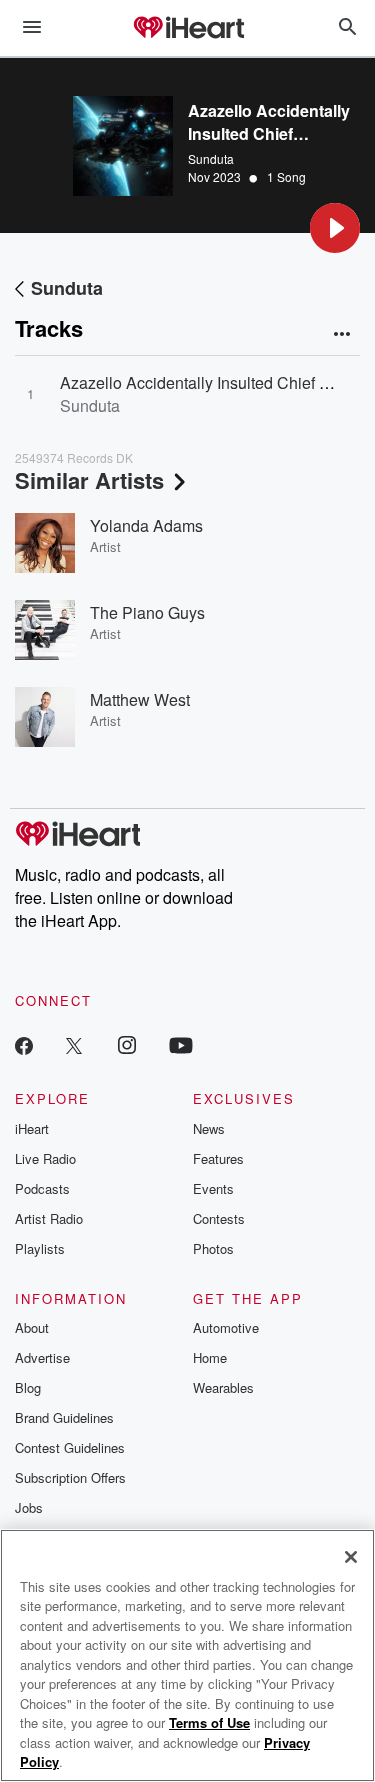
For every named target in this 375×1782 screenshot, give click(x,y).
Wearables (223, 1387)
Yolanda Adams (146, 525)
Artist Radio (49, 1218)
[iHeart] (188, 29)
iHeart (32, 1128)
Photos (213, 1248)
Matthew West (140, 699)
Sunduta (211, 158)
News (209, 1128)
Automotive (226, 1327)
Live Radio (45, 1158)
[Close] (351, 1557)
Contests (219, 1218)
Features (218, 1158)
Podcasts (42, 1188)
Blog (28, 1387)
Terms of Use (209, 1722)
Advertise (42, 1357)
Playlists (40, 1248)
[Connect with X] (74, 1044)
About (32, 1327)
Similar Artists (89, 480)
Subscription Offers (70, 1477)
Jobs (29, 1507)
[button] (335, 228)
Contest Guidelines (70, 1447)
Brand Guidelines (64, 1417)
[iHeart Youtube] (181, 1044)
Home (210, 1357)
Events (213, 1188)
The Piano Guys (147, 612)
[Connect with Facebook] (24, 1044)
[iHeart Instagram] (127, 1044)
